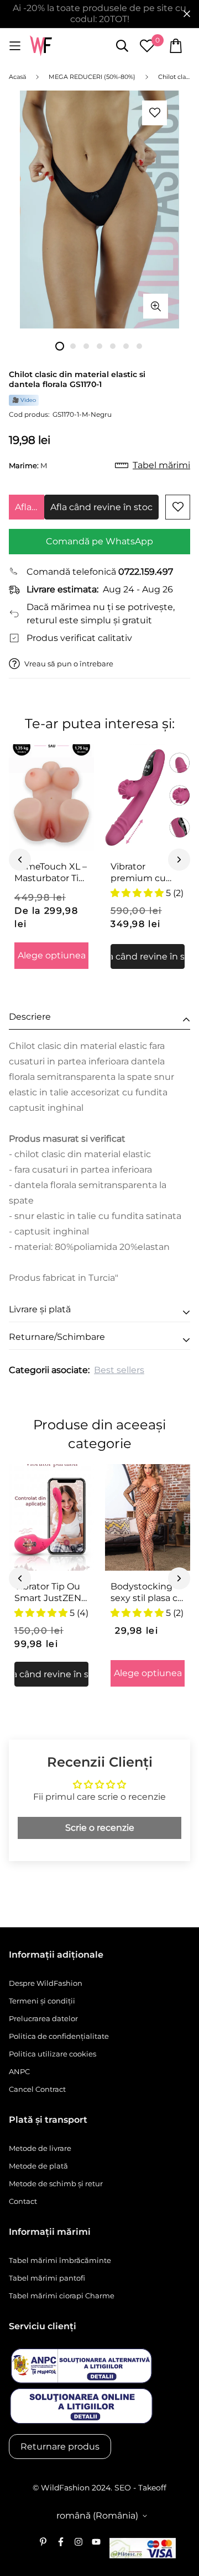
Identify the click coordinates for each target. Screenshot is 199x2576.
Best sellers (119, 1370)
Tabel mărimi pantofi (47, 2278)
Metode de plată (38, 2166)
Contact (23, 2201)
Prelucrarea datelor (43, 2018)
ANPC (19, 2071)
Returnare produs (60, 2447)
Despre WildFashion (46, 1983)
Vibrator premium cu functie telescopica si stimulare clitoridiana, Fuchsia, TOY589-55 (140, 873)
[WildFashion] (41, 46)
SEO (123, 2488)
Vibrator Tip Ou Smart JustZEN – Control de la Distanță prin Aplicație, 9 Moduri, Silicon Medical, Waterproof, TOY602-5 (51, 1593)
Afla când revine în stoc (30, 507)
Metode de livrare (40, 2148)
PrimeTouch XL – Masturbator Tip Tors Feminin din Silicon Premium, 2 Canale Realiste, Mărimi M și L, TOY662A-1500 (51, 873)
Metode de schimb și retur (56, 2183)
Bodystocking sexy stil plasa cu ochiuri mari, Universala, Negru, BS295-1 (147, 1593)
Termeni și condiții (42, 2001)
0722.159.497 (146, 572)
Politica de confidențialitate (59, 2036)
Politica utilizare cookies (53, 2054)
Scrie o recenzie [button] (100, 1828)
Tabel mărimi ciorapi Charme (62, 2296)
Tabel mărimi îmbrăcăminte (60, 2260)
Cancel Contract (37, 2089)
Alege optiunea (52, 955)
